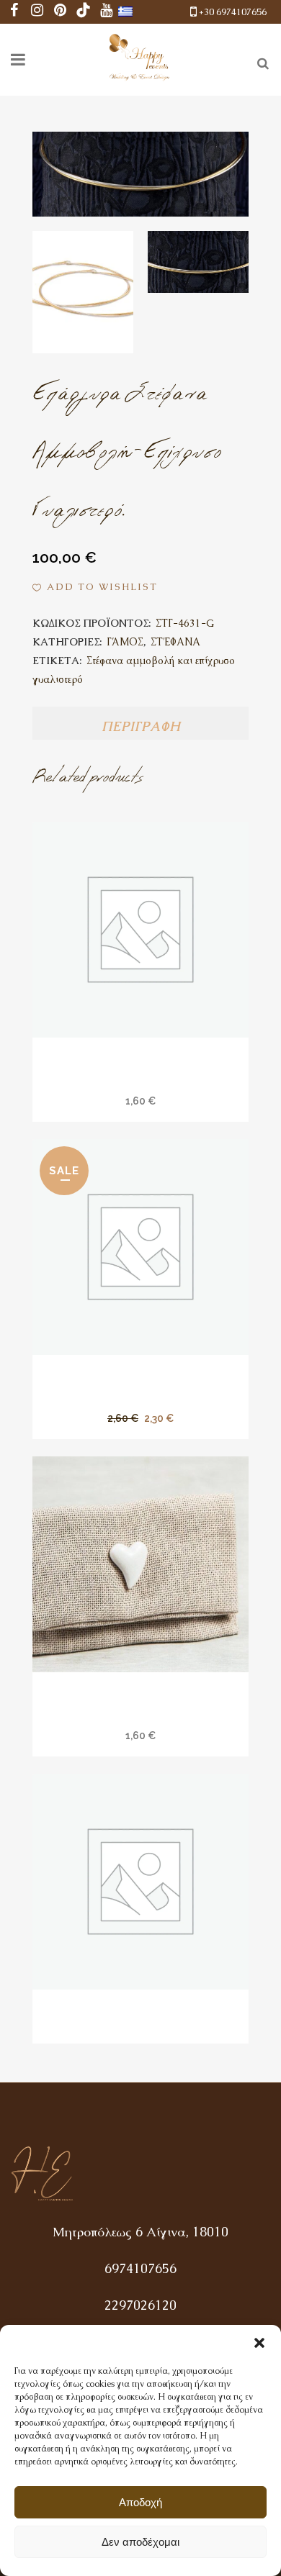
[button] (259, 2343)
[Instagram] (37, 12)
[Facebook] (14, 12)
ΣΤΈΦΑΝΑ (175, 642)
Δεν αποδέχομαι (140, 2542)
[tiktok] (84, 12)
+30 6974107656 (233, 12)
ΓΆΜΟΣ (125, 642)
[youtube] (107, 12)
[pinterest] (61, 12)
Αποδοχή (140, 2502)
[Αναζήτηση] (260, 61)
